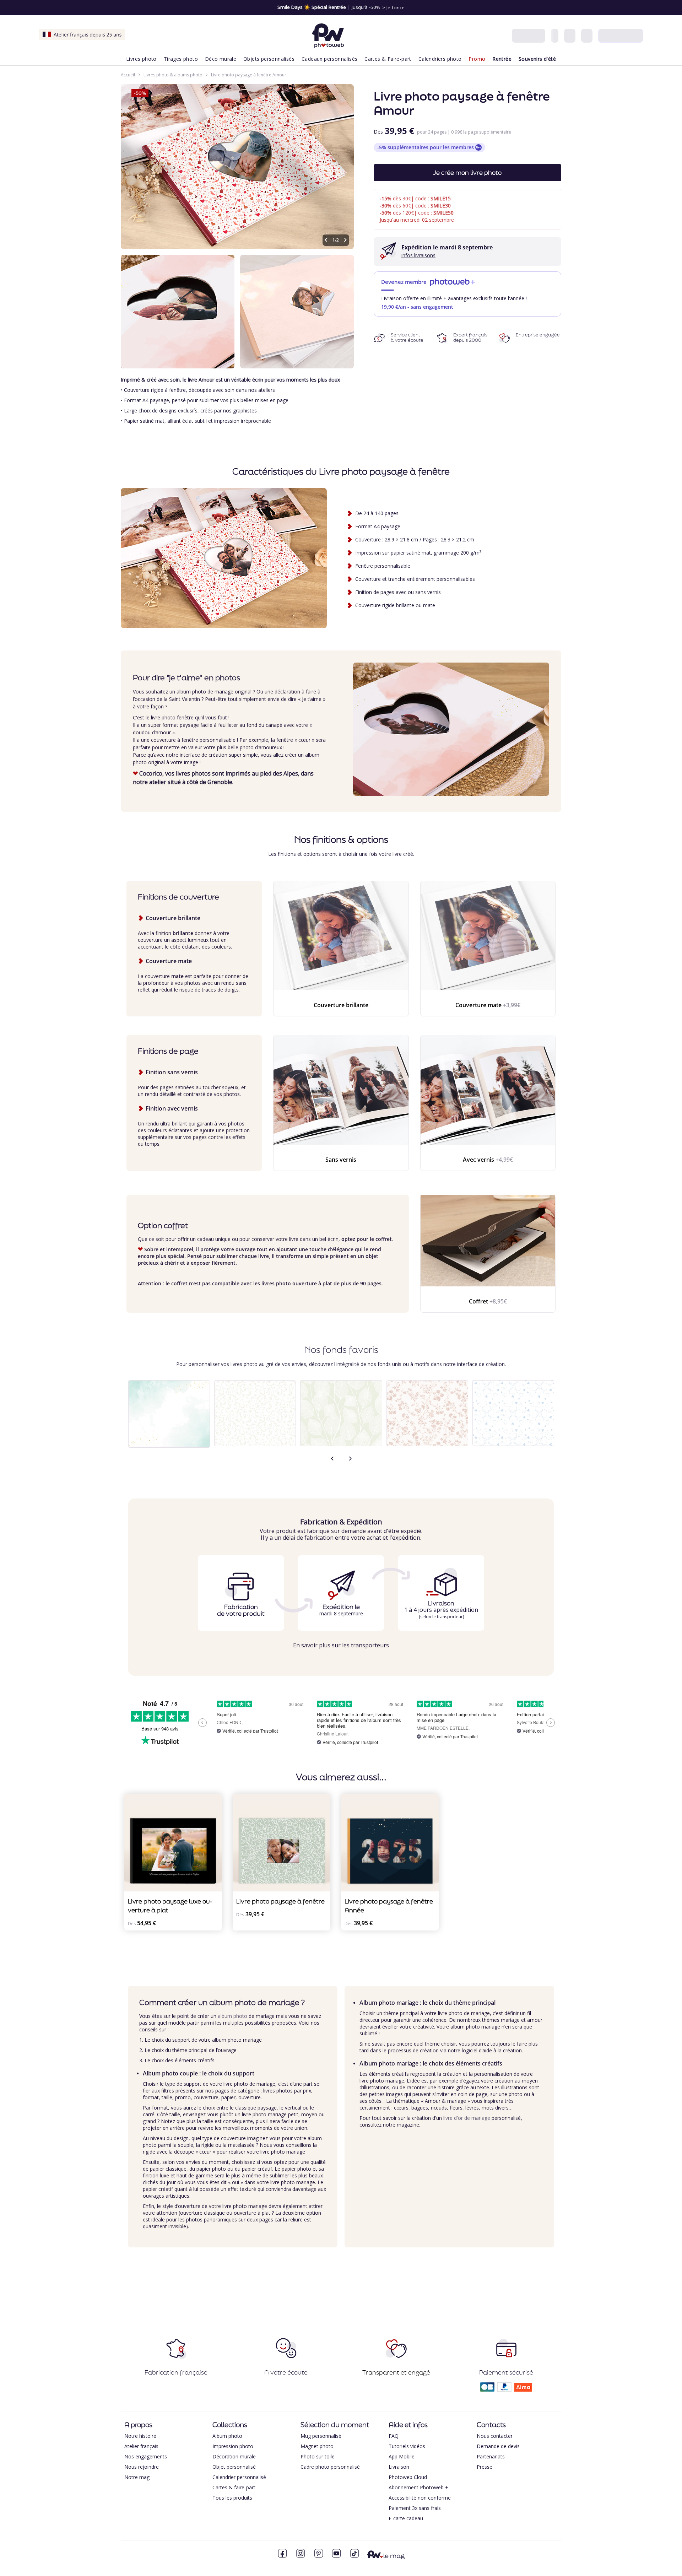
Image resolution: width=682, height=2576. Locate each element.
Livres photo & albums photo (173, 75)
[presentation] (332, 1459)
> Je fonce (393, 7)
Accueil (128, 75)
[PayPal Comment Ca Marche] (504, 2389)
